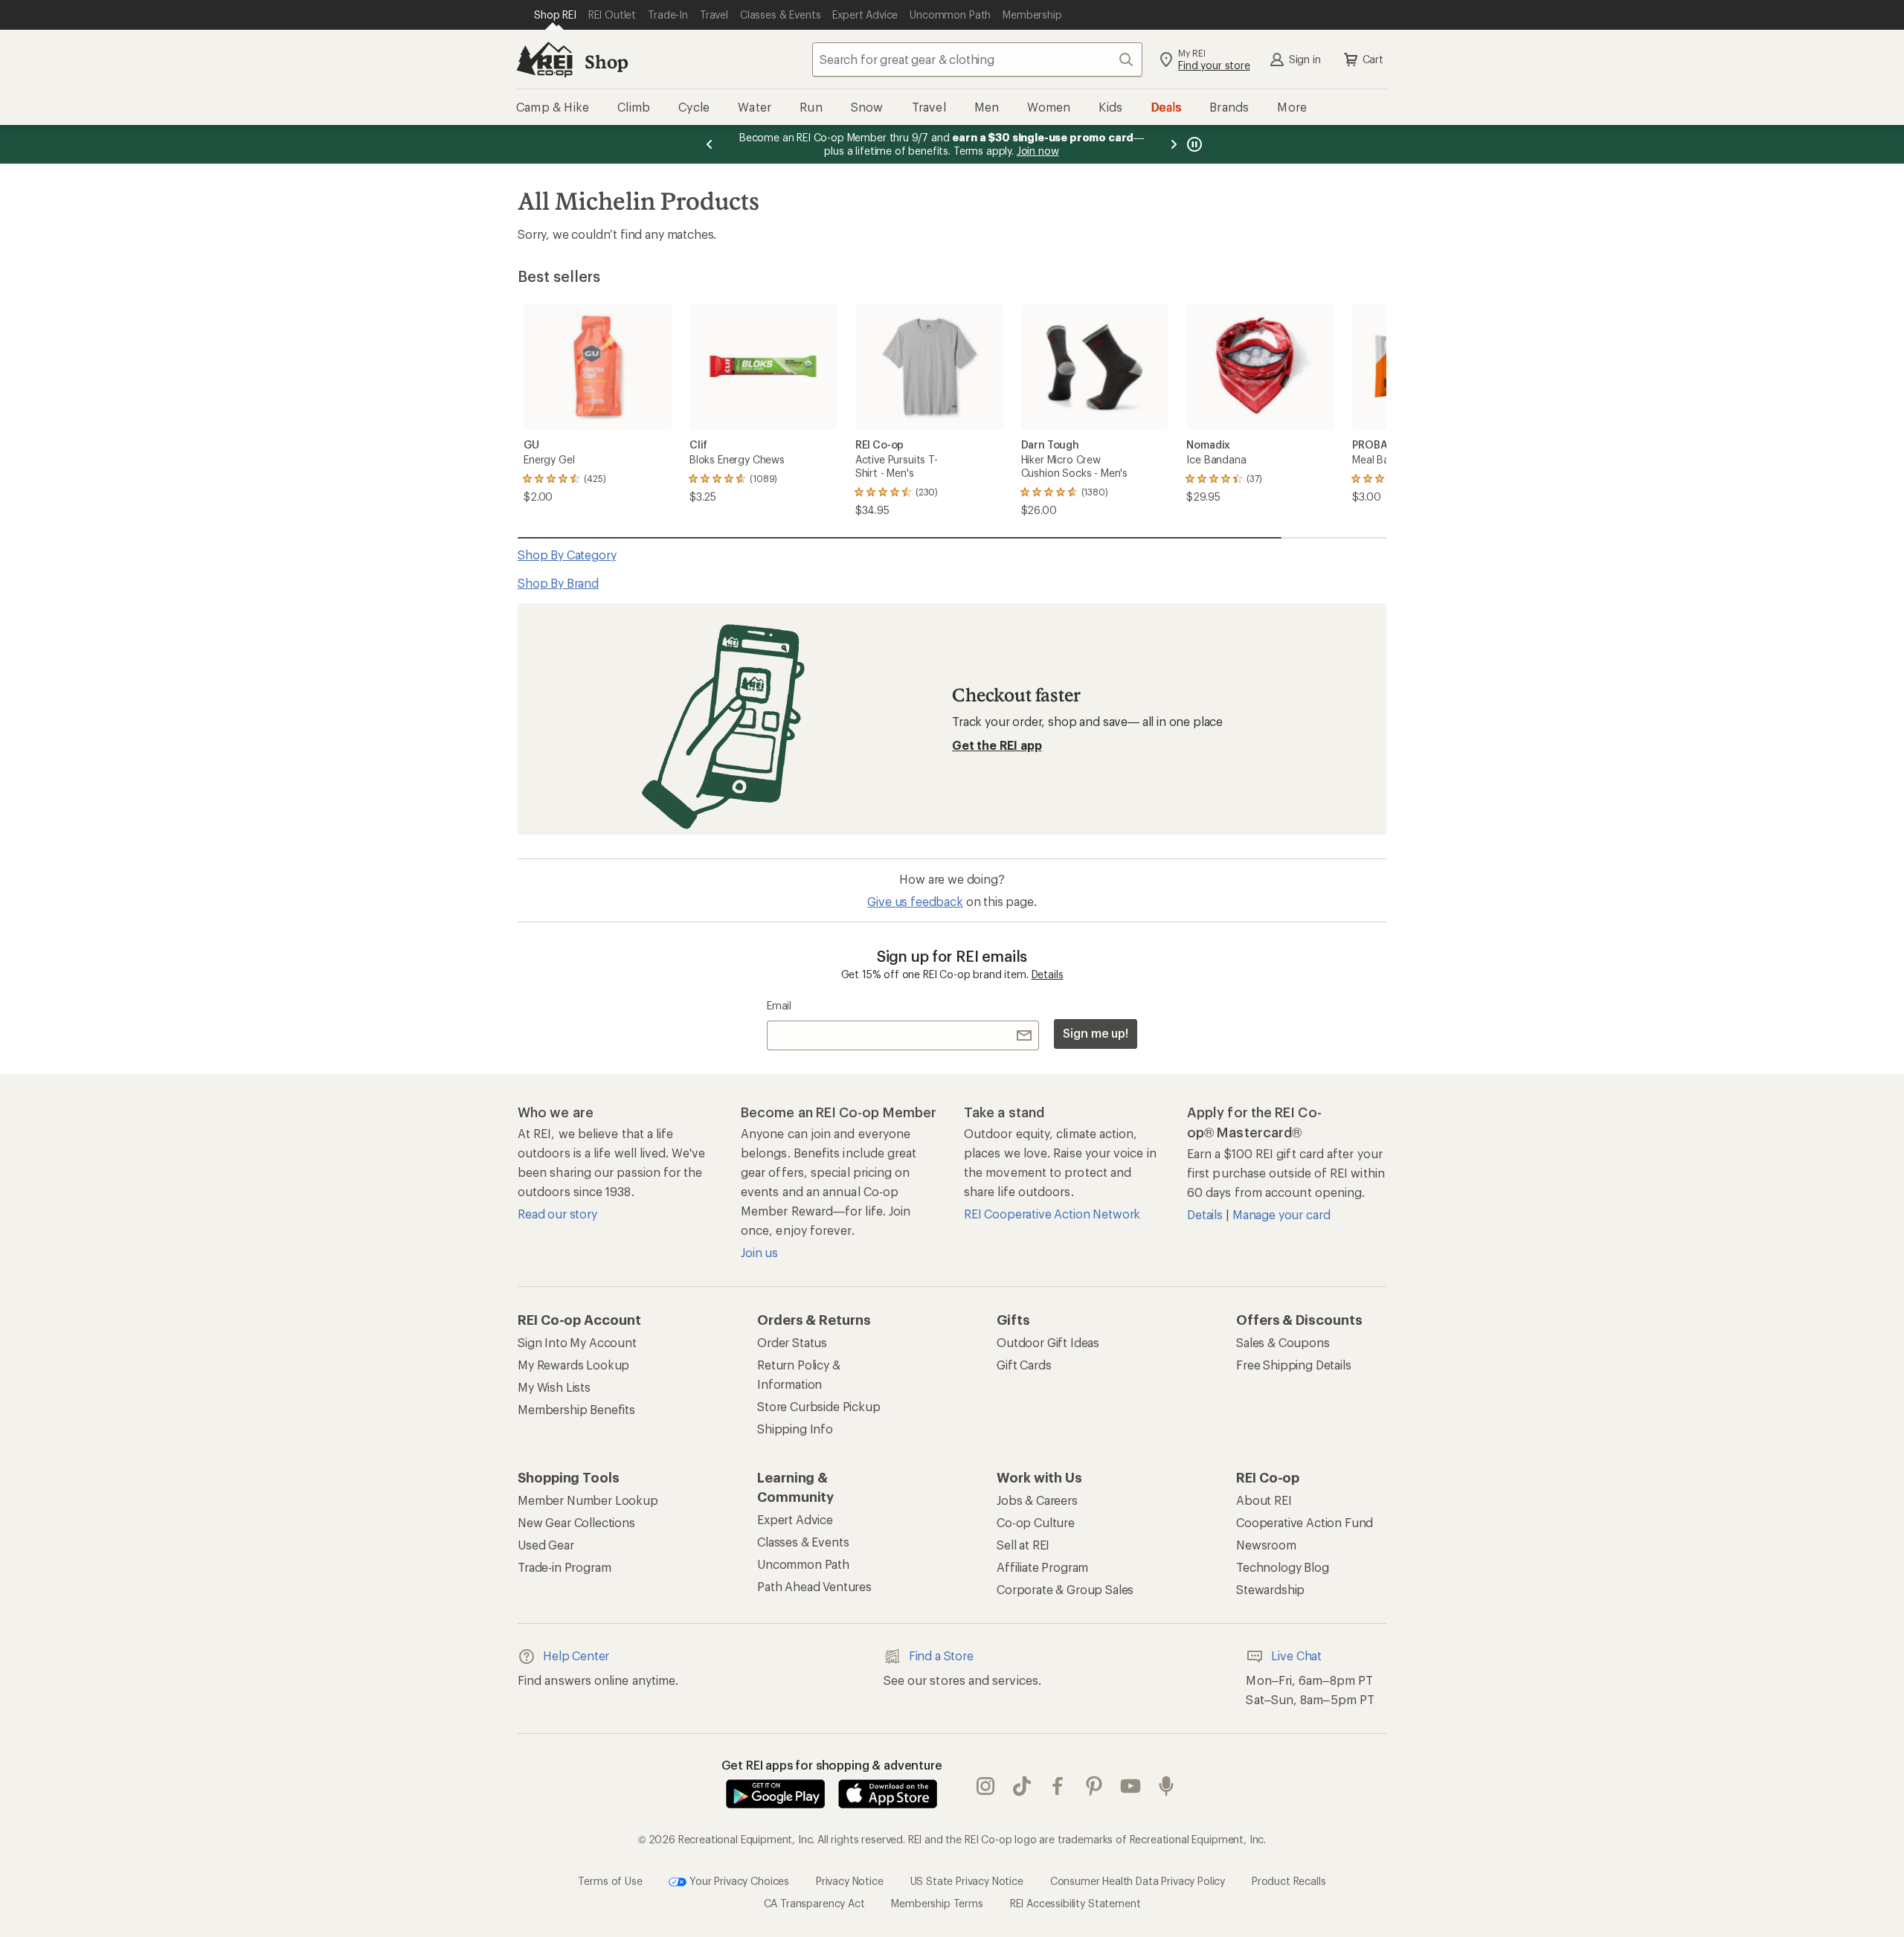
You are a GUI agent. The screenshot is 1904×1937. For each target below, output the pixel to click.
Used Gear (546, 1545)
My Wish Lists (554, 1387)
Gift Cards (1024, 1365)
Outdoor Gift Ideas (1048, 1342)
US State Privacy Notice (967, 1881)
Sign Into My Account (577, 1342)
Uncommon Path (803, 1564)
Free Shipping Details (1294, 1365)
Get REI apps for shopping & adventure (832, 1765)
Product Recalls (1289, 1881)
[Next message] (1174, 144)
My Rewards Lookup (573, 1365)
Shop (606, 61)
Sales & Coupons (1283, 1342)
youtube (1131, 1787)
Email (779, 1005)
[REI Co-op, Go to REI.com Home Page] (544, 60)
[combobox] (977, 60)
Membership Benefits (576, 1409)
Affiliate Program (1042, 1567)
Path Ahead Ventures (814, 1586)
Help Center (576, 1655)
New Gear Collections (576, 1522)
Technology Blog (1283, 1567)
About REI (1264, 1500)
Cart (1373, 59)
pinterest (1094, 1787)
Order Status (792, 1342)
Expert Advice (795, 1519)
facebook (1058, 1787)
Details (1048, 974)
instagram (986, 1787)
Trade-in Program (564, 1567)
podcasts (1167, 1787)
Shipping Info (795, 1429)
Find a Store (941, 1655)
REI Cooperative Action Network (1052, 1214)
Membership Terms (937, 1903)
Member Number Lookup (588, 1500)
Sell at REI (1023, 1545)
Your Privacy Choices (738, 1881)
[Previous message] (710, 144)
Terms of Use (610, 1881)
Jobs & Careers (1037, 1500)
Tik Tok (1022, 1787)
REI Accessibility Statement (1075, 1903)
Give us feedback (915, 901)
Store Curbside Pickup (819, 1406)
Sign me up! (1096, 1033)
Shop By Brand (558, 583)
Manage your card (1281, 1214)
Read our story (557, 1214)
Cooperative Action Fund (1305, 1522)
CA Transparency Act (814, 1903)
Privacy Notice (850, 1881)
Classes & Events (803, 1542)
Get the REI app (997, 745)
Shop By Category (567, 555)
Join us (759, 1252)
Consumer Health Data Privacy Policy (1138, 1881)
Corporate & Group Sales (1065, 1589)
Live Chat (1296, 1655)
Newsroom (1266, 1545)
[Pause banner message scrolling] (1193, 144)
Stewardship (1270, 1589)
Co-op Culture (1036, 1522)
